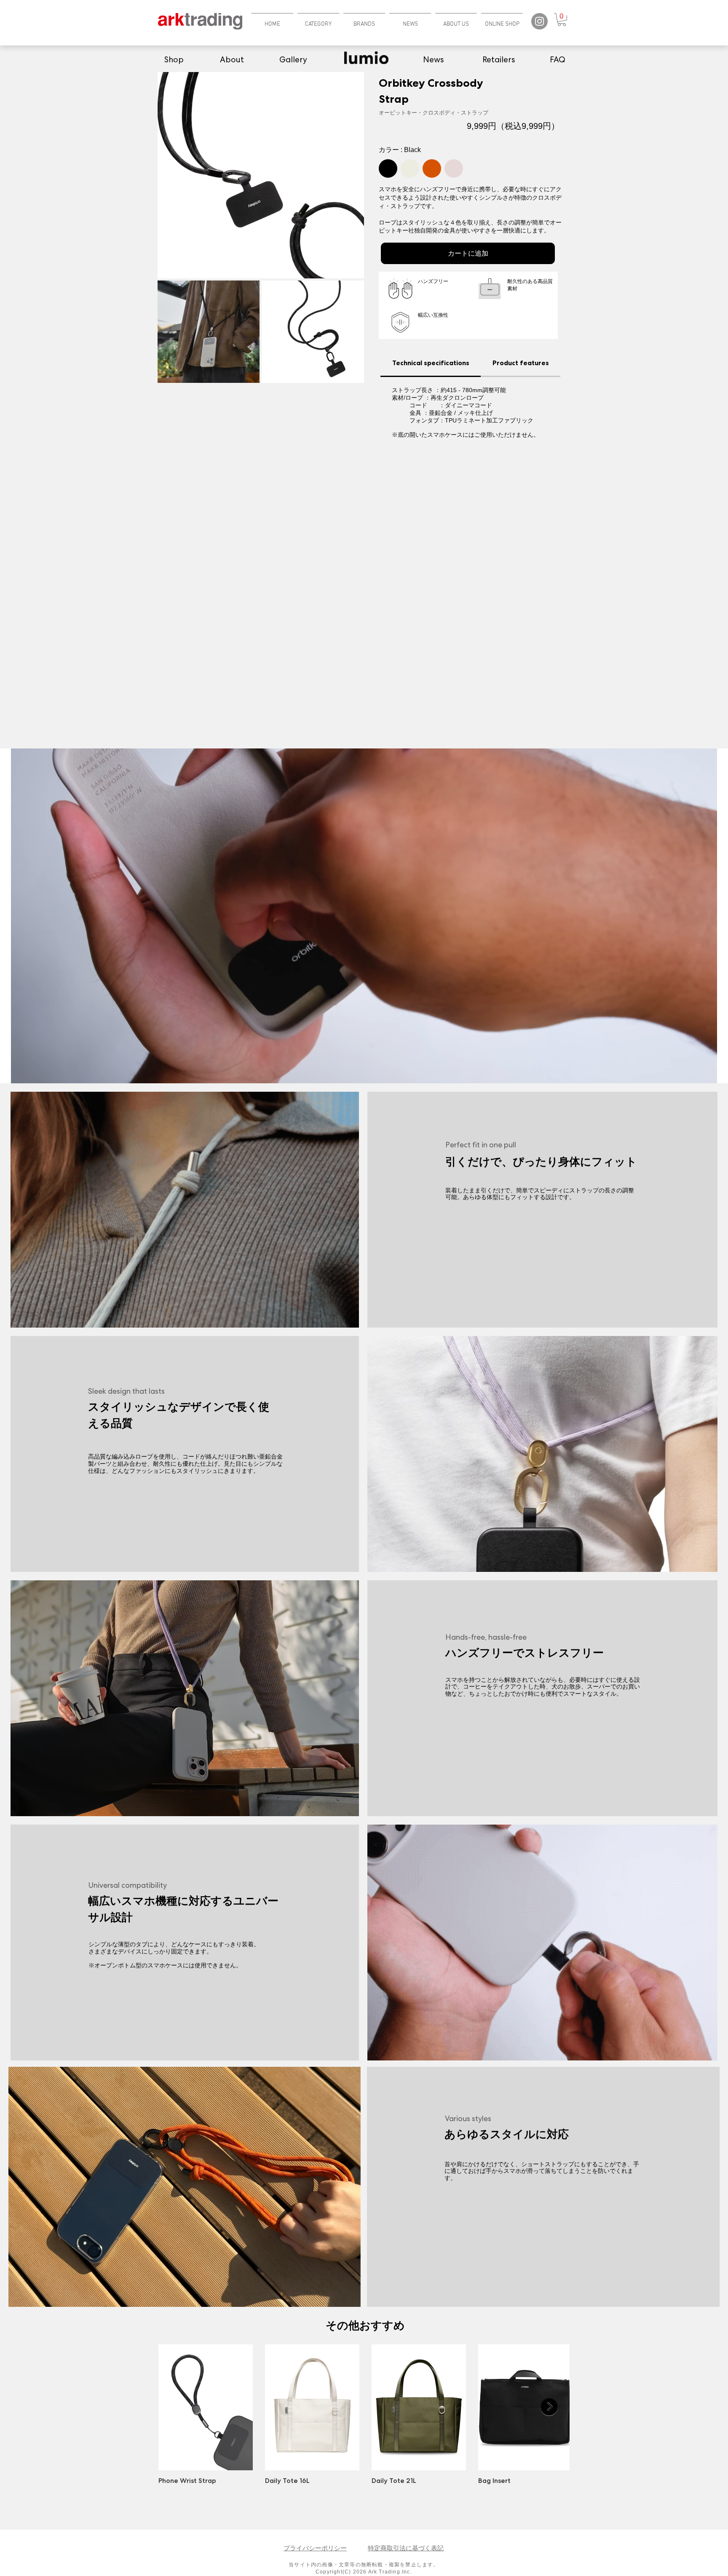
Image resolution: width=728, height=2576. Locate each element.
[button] (318, 20)
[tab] (431, 363)
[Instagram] (539, 21)
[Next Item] (549, 2407)
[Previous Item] (178, 2407)
